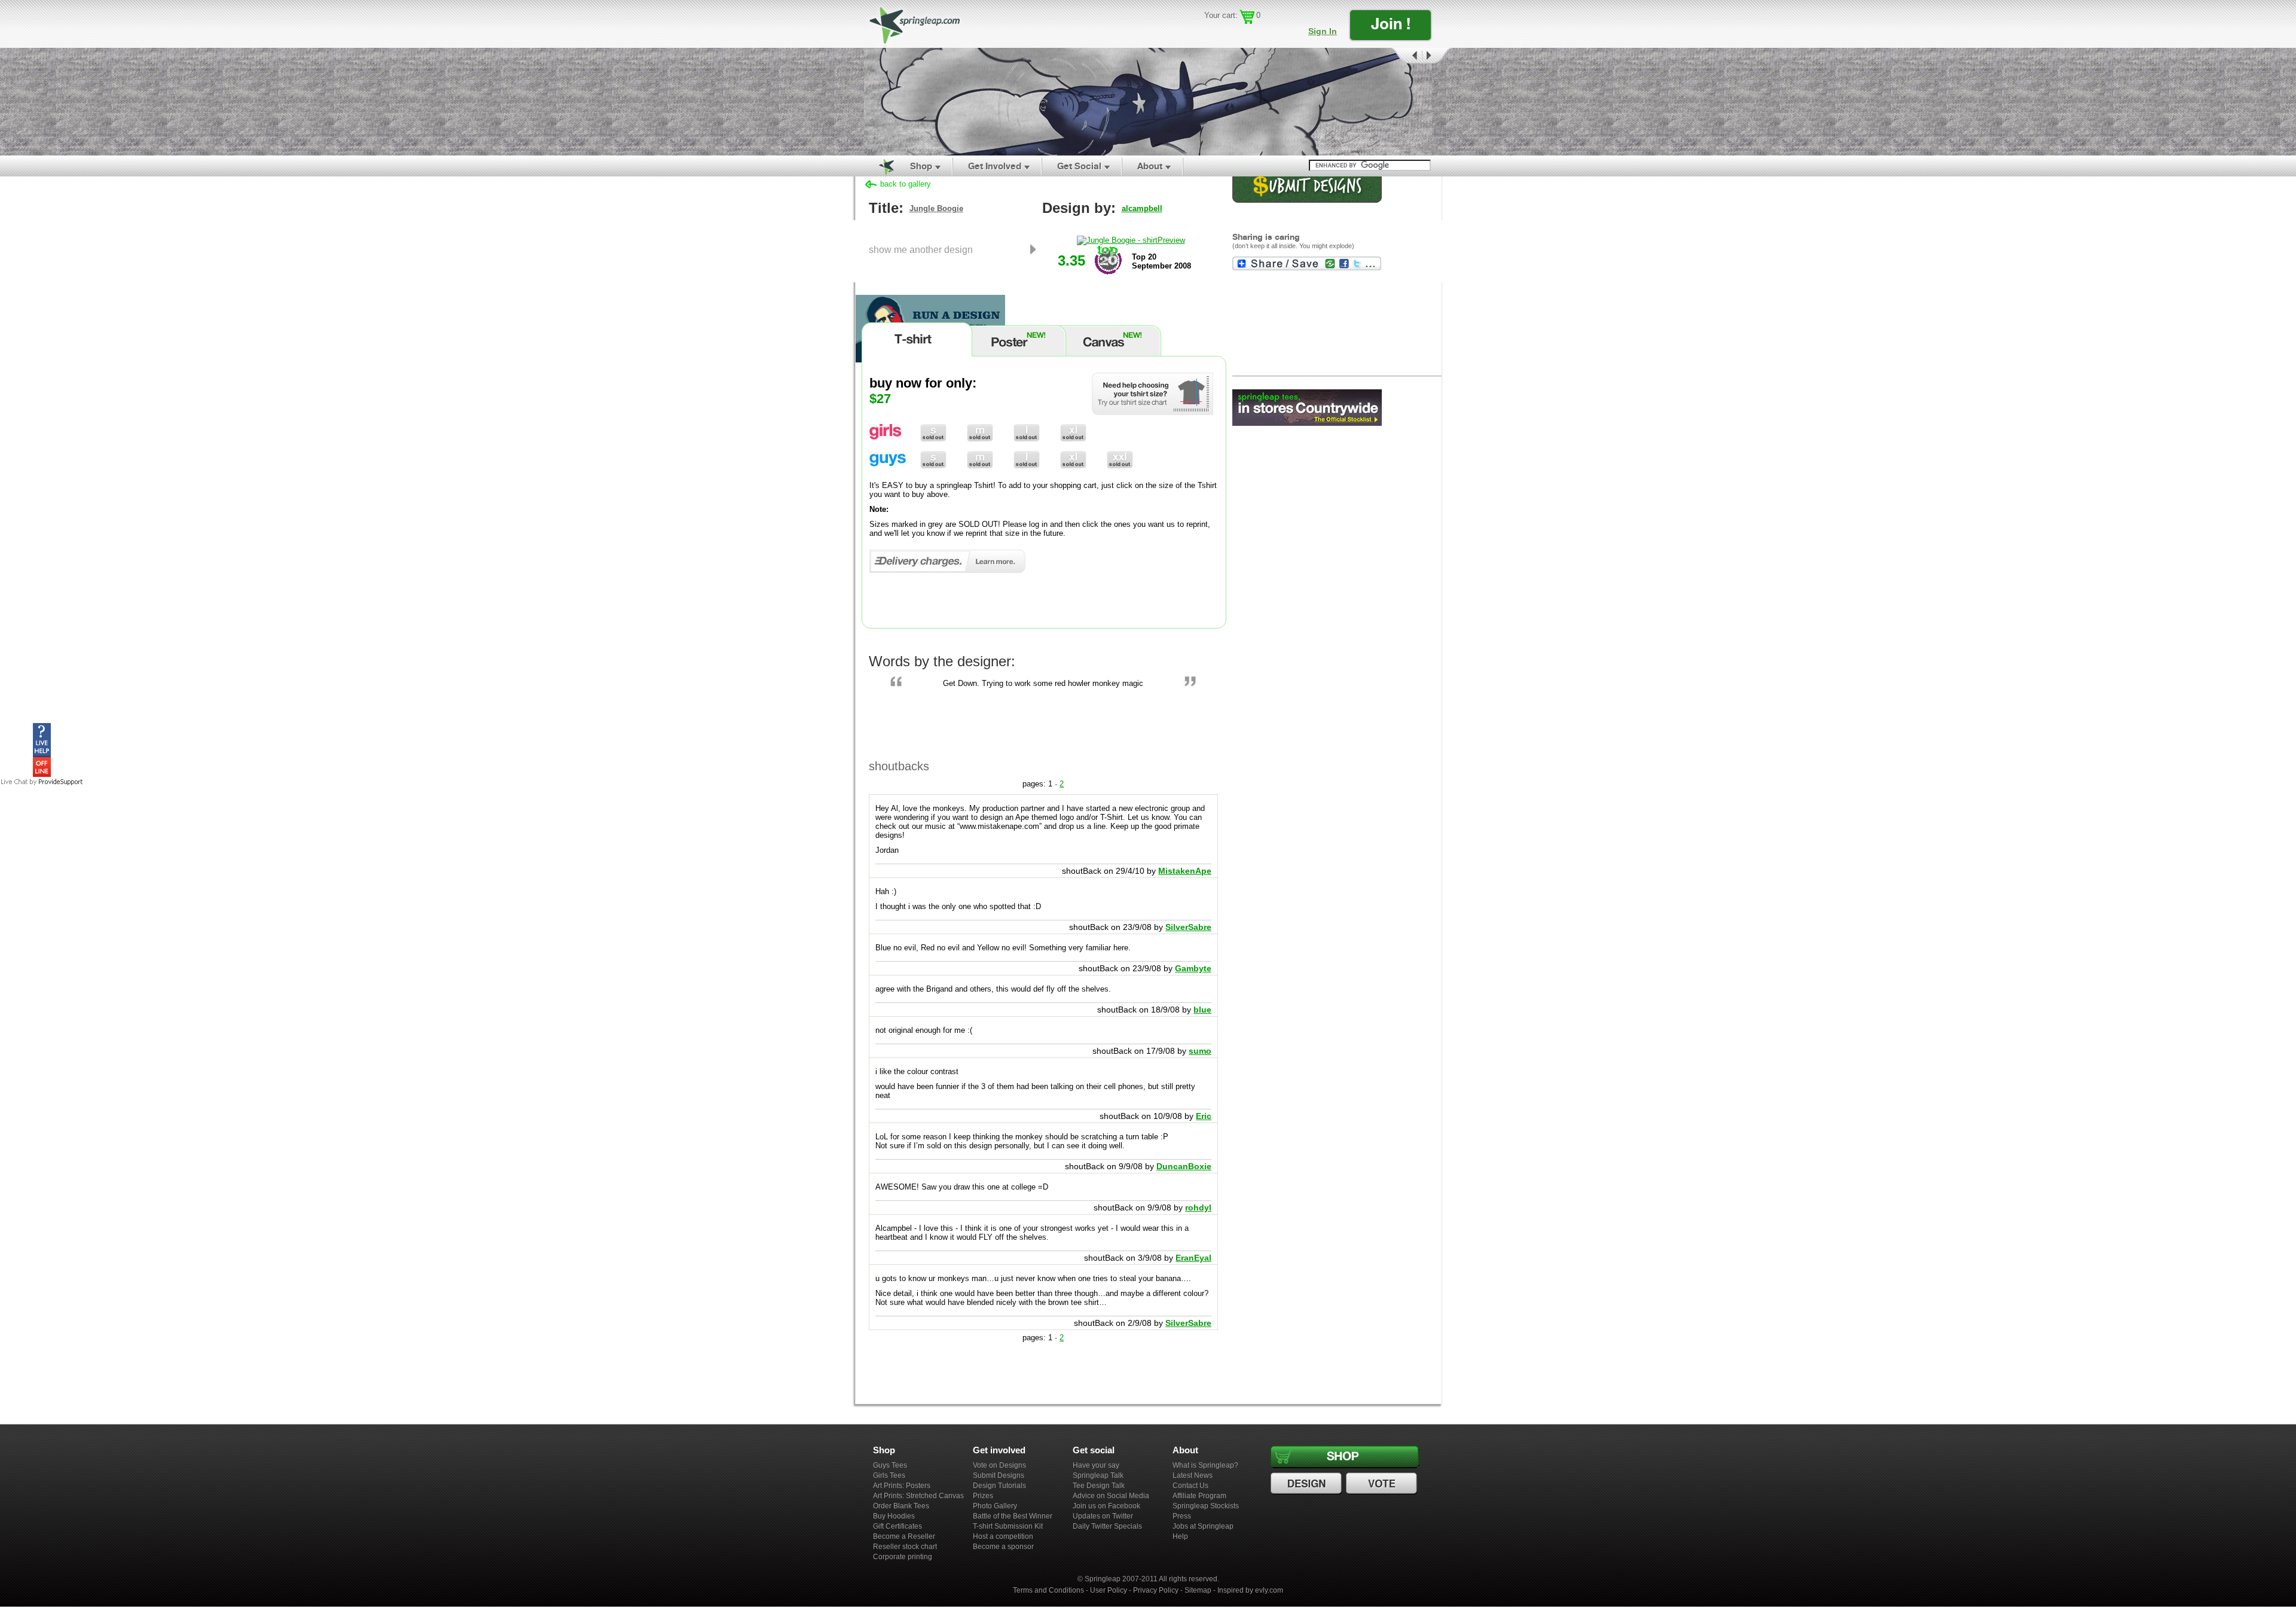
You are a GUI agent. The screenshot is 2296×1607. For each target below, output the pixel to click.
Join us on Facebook (1106, 1506)
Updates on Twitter (1103, 1516)
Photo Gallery (995, 1506)
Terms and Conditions (1048, 1590)
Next (1437, 56)
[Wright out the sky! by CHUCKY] (1148, 102)
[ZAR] (1246, 33)
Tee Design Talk (1099, 1486)
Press (1182, 1516)
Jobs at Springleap (1203, 1526)
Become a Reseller (904, 1536)
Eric (1204, 1116)
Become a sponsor (1003, 1547)
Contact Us (1190, 1486)
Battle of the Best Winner (1013, 1516)
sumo (1200, 1051)
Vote (1383, 1484)
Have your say (1096, 1465)
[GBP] (1228, 33)
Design (1308, 1484)
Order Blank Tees (901, 1506)
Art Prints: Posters (902, 1486)
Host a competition (1003, 1536)
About (1150, 166)
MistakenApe (1185, 871)
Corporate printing (903, 1557)
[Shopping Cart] (1247, 17)
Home (880, 166)
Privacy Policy (1156, 1590)
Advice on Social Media (1111, 1496)
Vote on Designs (999, 1465)
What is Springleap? (1205, 1465)
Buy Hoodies (894, 1516)
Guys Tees (890, 1465)
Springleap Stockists (1206, 1506)
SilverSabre (1188, 927)
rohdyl (1198, 1207)
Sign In (1323, 31)
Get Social (1079, 166)
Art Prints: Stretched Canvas (918, 1496)
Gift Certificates (897, 1526)
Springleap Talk (1098, 1475)
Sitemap (1198, 1590)
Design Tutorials (999, 1486)
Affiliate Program (1199, 1496)
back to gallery (906, 184)
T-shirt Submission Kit (1008, 1526)
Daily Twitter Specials (1107, 1526)
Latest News (1193, 1475)
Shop (921, 166)
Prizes (983, 1496)
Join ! (1391, 24)
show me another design (921, 249)
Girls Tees (889, 1475)
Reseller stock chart (905, 1547)
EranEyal (1193, 1258)
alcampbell (1142, 208)
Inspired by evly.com (1250, 1590)
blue (1202, 1010)
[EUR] (1263, 33)
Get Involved (995, 166)
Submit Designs (999, 1475)
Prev (1406, 56)
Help (1180, 1536)
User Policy (1109, 1590)
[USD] (1211, 33)
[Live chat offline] (42, 774)
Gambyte (1193, 968)
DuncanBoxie (1184, 1166)
